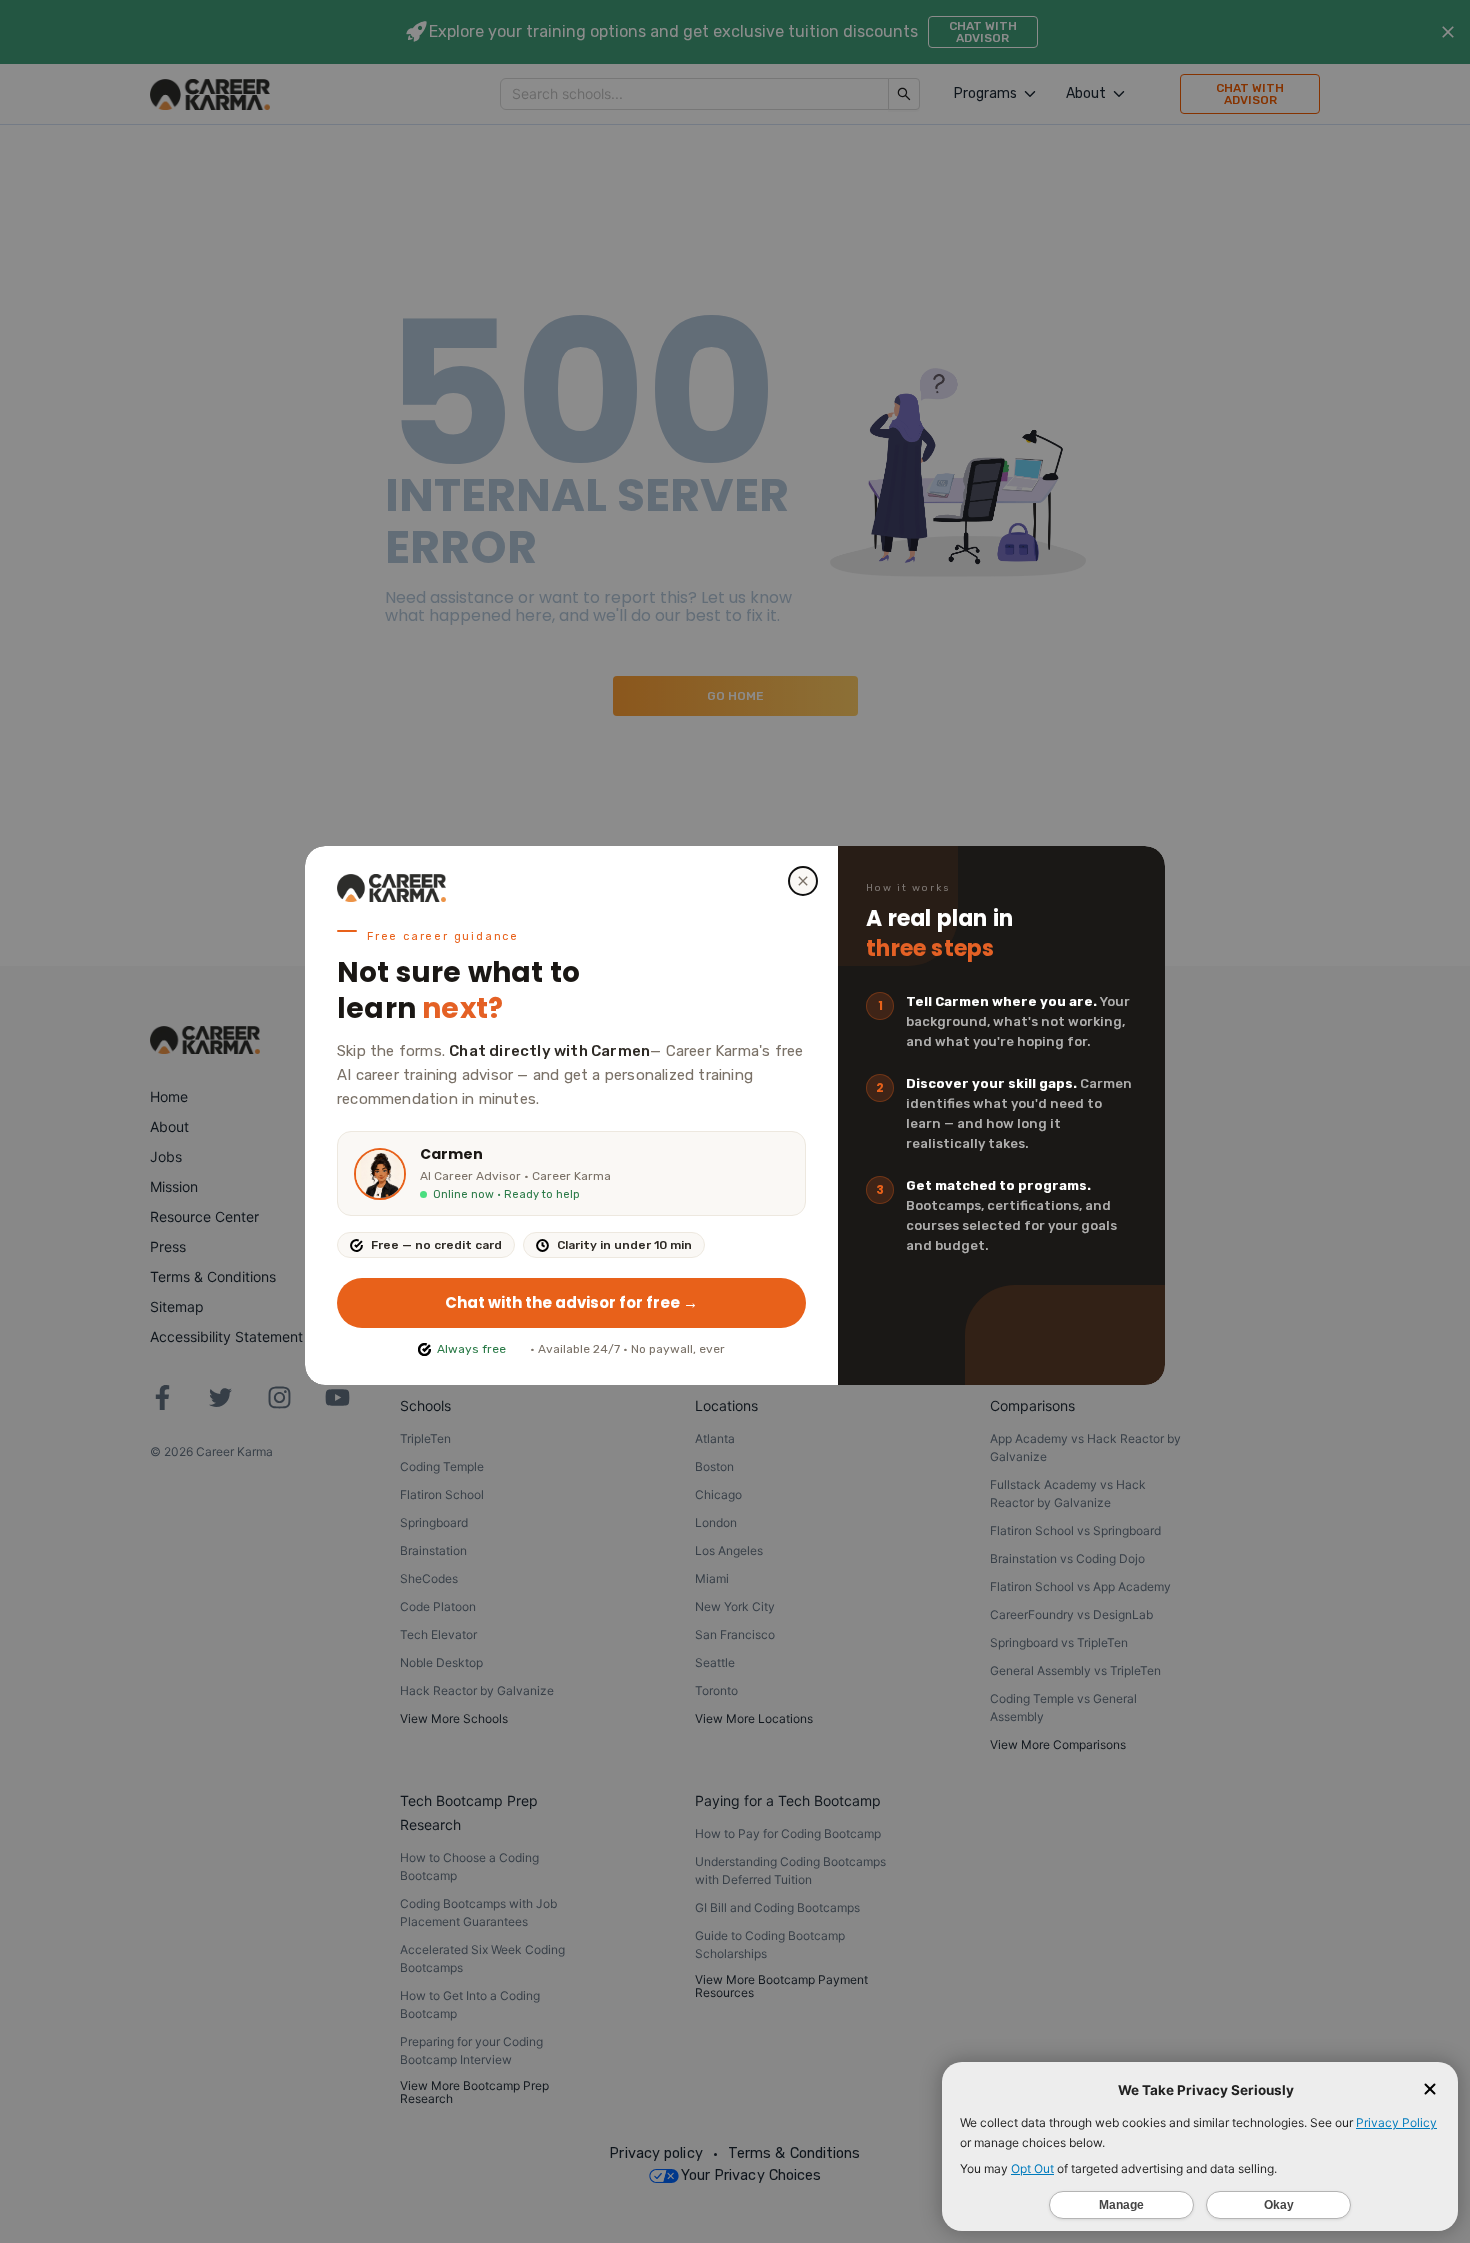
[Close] (803, 881)
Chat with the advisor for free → (571, 1302)
